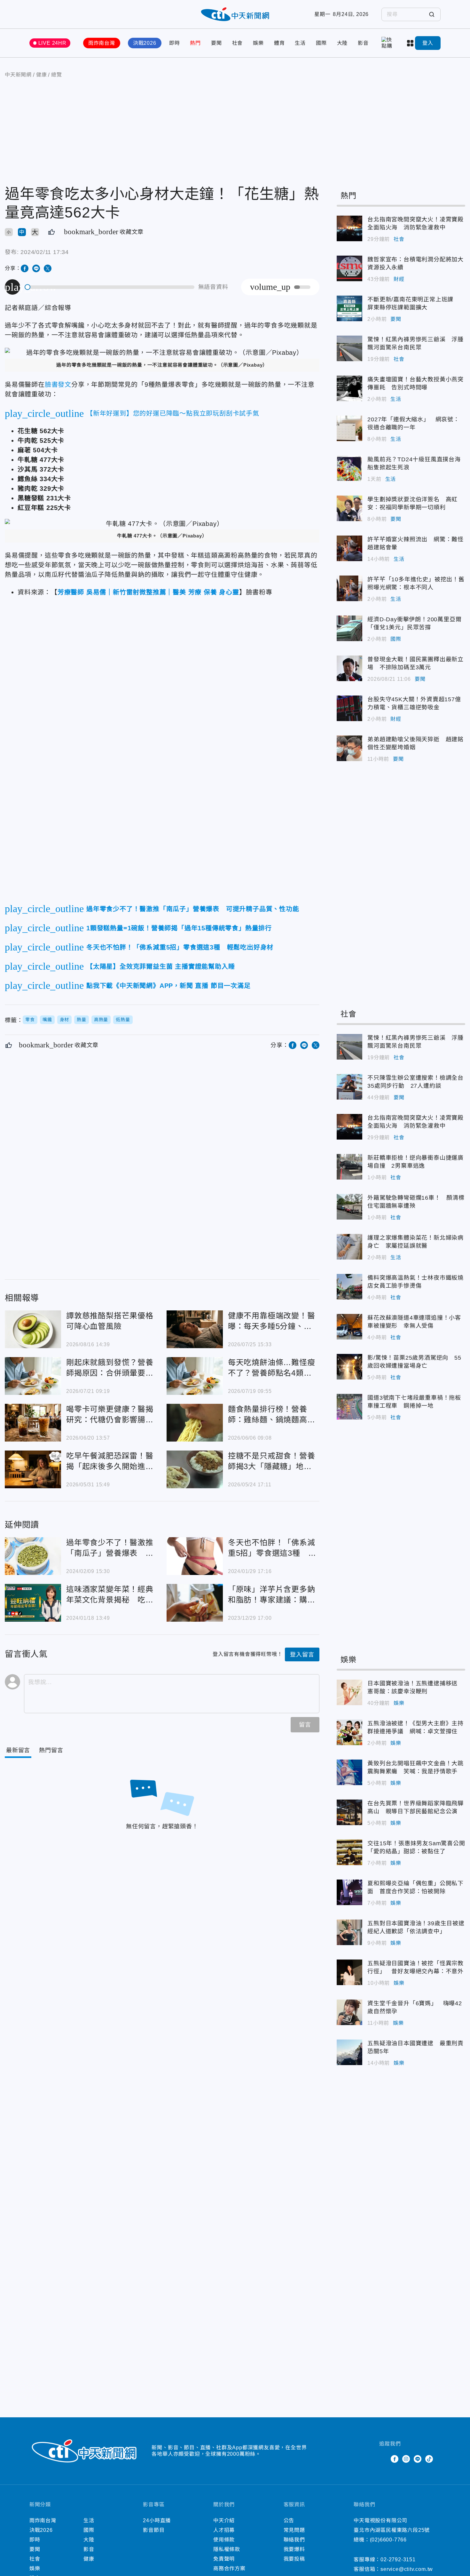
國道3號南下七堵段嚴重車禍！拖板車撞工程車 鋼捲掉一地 (349, 1407)
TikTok (429, 2459)
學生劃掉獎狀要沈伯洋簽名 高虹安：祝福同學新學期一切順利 (349, 508)
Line (418, 2459)
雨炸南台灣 (102, 43)
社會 (238, 43)
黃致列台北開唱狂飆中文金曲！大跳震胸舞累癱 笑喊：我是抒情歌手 (349, 1772)
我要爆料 (294, 2549)
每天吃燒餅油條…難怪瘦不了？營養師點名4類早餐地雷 (195, 1376)
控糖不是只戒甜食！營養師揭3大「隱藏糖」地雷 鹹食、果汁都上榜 (195, 1469)
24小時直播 (157, 2520)
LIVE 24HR (52, 43)
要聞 (216, 43)
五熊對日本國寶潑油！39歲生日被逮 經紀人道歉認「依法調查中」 (349, 1932)
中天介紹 (224, 2520)
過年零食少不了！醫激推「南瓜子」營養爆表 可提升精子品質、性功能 (33, 1556)
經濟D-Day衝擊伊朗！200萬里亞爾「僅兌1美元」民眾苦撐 (349, 628)
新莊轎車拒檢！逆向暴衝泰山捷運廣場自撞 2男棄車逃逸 (349, 1167)
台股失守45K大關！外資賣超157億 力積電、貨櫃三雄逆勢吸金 (349, 708)
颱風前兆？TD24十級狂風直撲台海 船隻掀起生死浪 (349, 468)
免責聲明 (224, 2559)
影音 (363, 43)
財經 (399, 279)
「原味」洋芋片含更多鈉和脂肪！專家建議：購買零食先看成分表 (195, 1603)
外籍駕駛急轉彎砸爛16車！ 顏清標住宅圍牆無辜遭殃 (349, 1207)
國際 (321, 43)
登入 (428, 43)
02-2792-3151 (398, 2560)
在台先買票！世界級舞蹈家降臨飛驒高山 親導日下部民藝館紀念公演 (349, 1812)
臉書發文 (58, 385)
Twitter (383, 2459)
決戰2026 (145, 43)
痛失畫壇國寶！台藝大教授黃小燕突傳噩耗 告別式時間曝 (349, 388)
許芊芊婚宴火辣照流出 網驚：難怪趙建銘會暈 (349, 548)
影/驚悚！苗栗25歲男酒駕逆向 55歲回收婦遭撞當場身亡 (349, 1367)
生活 (300, 43)
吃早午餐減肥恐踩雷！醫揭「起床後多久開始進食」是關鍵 (33, 1469)
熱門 (195, 43)
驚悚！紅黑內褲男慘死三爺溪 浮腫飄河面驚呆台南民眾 (349, 348)
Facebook (395, 2459)
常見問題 (294, 2530)
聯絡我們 (294, 2540)
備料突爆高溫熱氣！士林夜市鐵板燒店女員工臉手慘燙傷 (349, 1287)
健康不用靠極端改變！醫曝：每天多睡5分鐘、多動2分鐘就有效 (195, 1329)
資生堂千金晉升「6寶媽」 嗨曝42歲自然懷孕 (349, 2012)
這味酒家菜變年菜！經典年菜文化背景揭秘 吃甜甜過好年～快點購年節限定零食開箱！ (33, 1603)
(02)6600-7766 (388, 2540)
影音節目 (154, 2530)
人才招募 (224, 2530)
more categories (411, 43)
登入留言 (302, 1655)
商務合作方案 (229, 2568)
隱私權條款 (227, 2549)
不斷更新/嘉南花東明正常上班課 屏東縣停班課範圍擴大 (349, 308)
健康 (89, 2559)
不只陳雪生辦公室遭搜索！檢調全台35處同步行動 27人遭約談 (349, 1087)
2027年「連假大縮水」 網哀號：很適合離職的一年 (349, 428)
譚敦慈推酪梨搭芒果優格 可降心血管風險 (33, 1329)
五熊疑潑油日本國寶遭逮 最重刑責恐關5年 (349, 2052)
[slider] (110, 287)
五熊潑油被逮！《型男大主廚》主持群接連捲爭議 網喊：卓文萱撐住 (349, 1732)
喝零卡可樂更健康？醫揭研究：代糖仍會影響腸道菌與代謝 (33, 1423)
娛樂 (258, 43)
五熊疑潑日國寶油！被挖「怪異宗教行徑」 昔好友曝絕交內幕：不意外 (349, 1972)
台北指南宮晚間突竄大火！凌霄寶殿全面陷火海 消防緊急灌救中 (349, 228)
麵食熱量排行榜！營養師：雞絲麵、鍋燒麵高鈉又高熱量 (195, 1423)
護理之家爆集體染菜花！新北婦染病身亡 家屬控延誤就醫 (349, 1247)
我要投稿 (294, 2559)
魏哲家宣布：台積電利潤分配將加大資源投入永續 (349, 268)
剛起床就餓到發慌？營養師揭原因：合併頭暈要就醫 (33, 1376)
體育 (279, 43)
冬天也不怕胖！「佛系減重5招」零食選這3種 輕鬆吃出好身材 (195, 1556)
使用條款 (224, 2540)
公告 (289, 2520)
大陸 (342, 43)
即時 (175, 43)
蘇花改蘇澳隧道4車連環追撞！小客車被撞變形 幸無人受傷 (349, 1327)
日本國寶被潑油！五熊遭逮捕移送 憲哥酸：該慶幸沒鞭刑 (349, 1692)
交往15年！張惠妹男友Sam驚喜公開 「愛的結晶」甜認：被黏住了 (349, 1852)
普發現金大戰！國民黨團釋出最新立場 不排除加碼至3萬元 (349, 668)
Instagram (406, 2459)
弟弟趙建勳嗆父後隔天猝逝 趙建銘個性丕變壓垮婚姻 (349, 748)
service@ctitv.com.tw (407, 2569)
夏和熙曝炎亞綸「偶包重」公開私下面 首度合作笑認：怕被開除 (349, 1892)
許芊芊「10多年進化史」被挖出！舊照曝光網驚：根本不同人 (349, 588)
